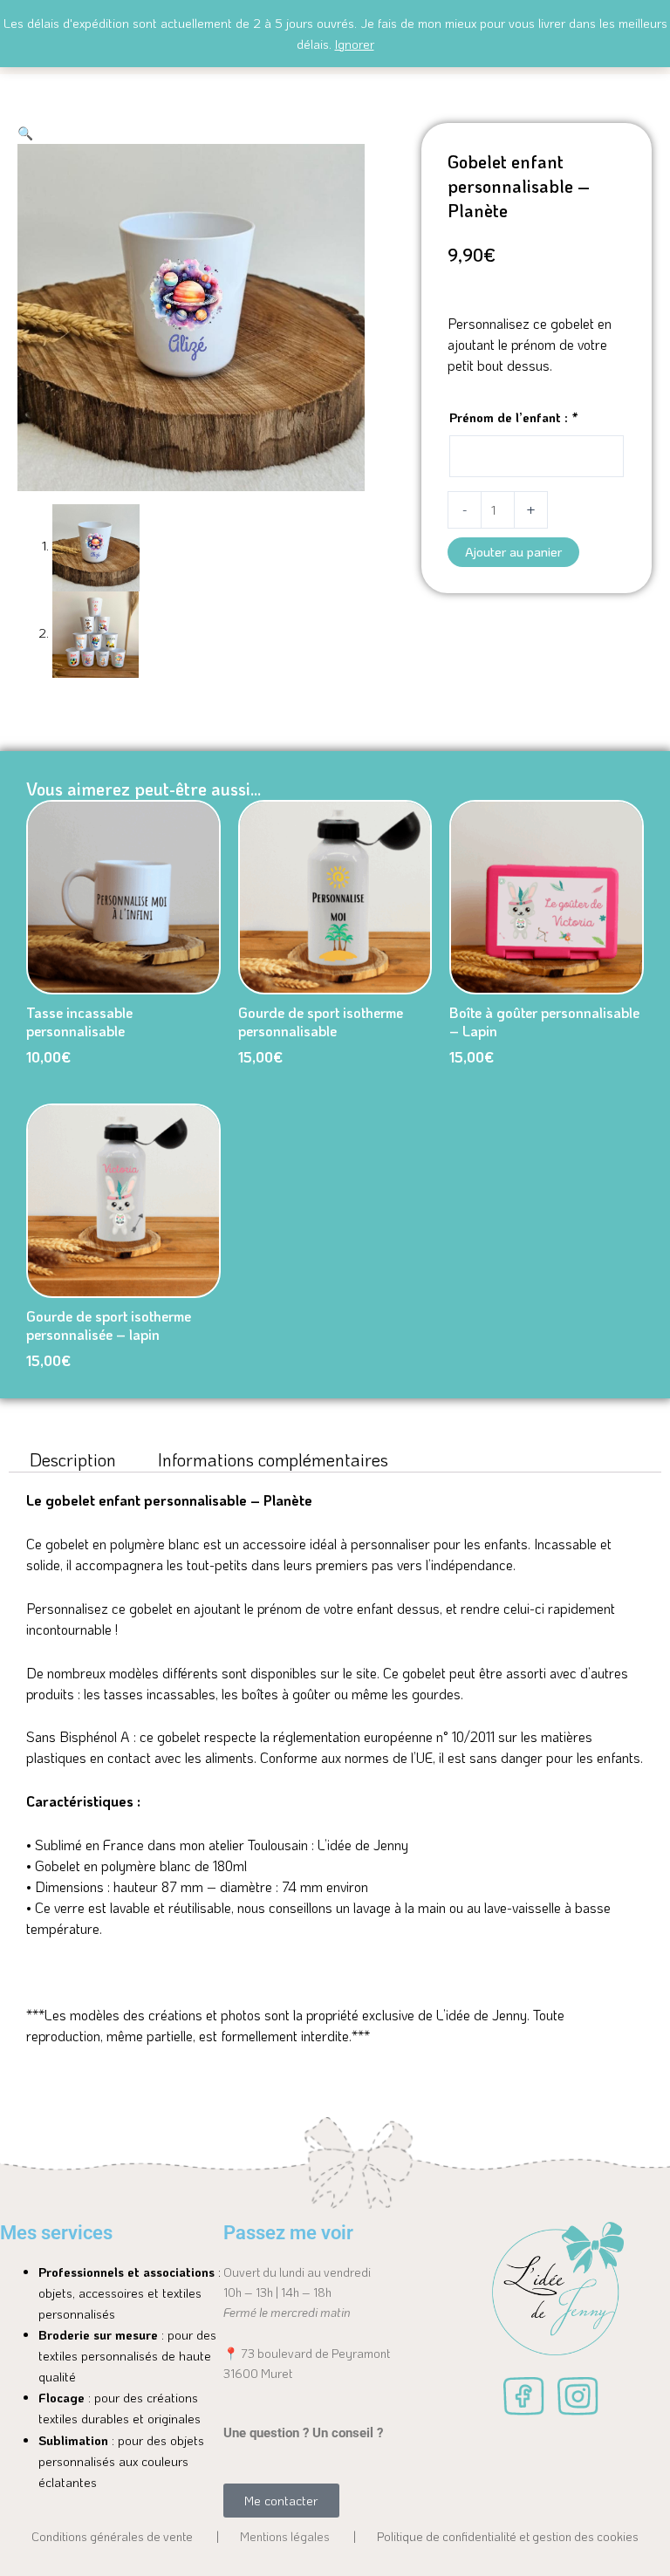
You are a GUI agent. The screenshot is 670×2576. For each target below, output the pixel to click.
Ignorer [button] (355, 44)
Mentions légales (285, 2536)
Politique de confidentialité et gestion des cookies (508, 2536)
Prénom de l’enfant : (513, 417)
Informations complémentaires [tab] (273, 1459)
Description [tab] (73, 1459)
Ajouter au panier (513, 552)
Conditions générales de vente (112, 2536)
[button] (25, 133)
